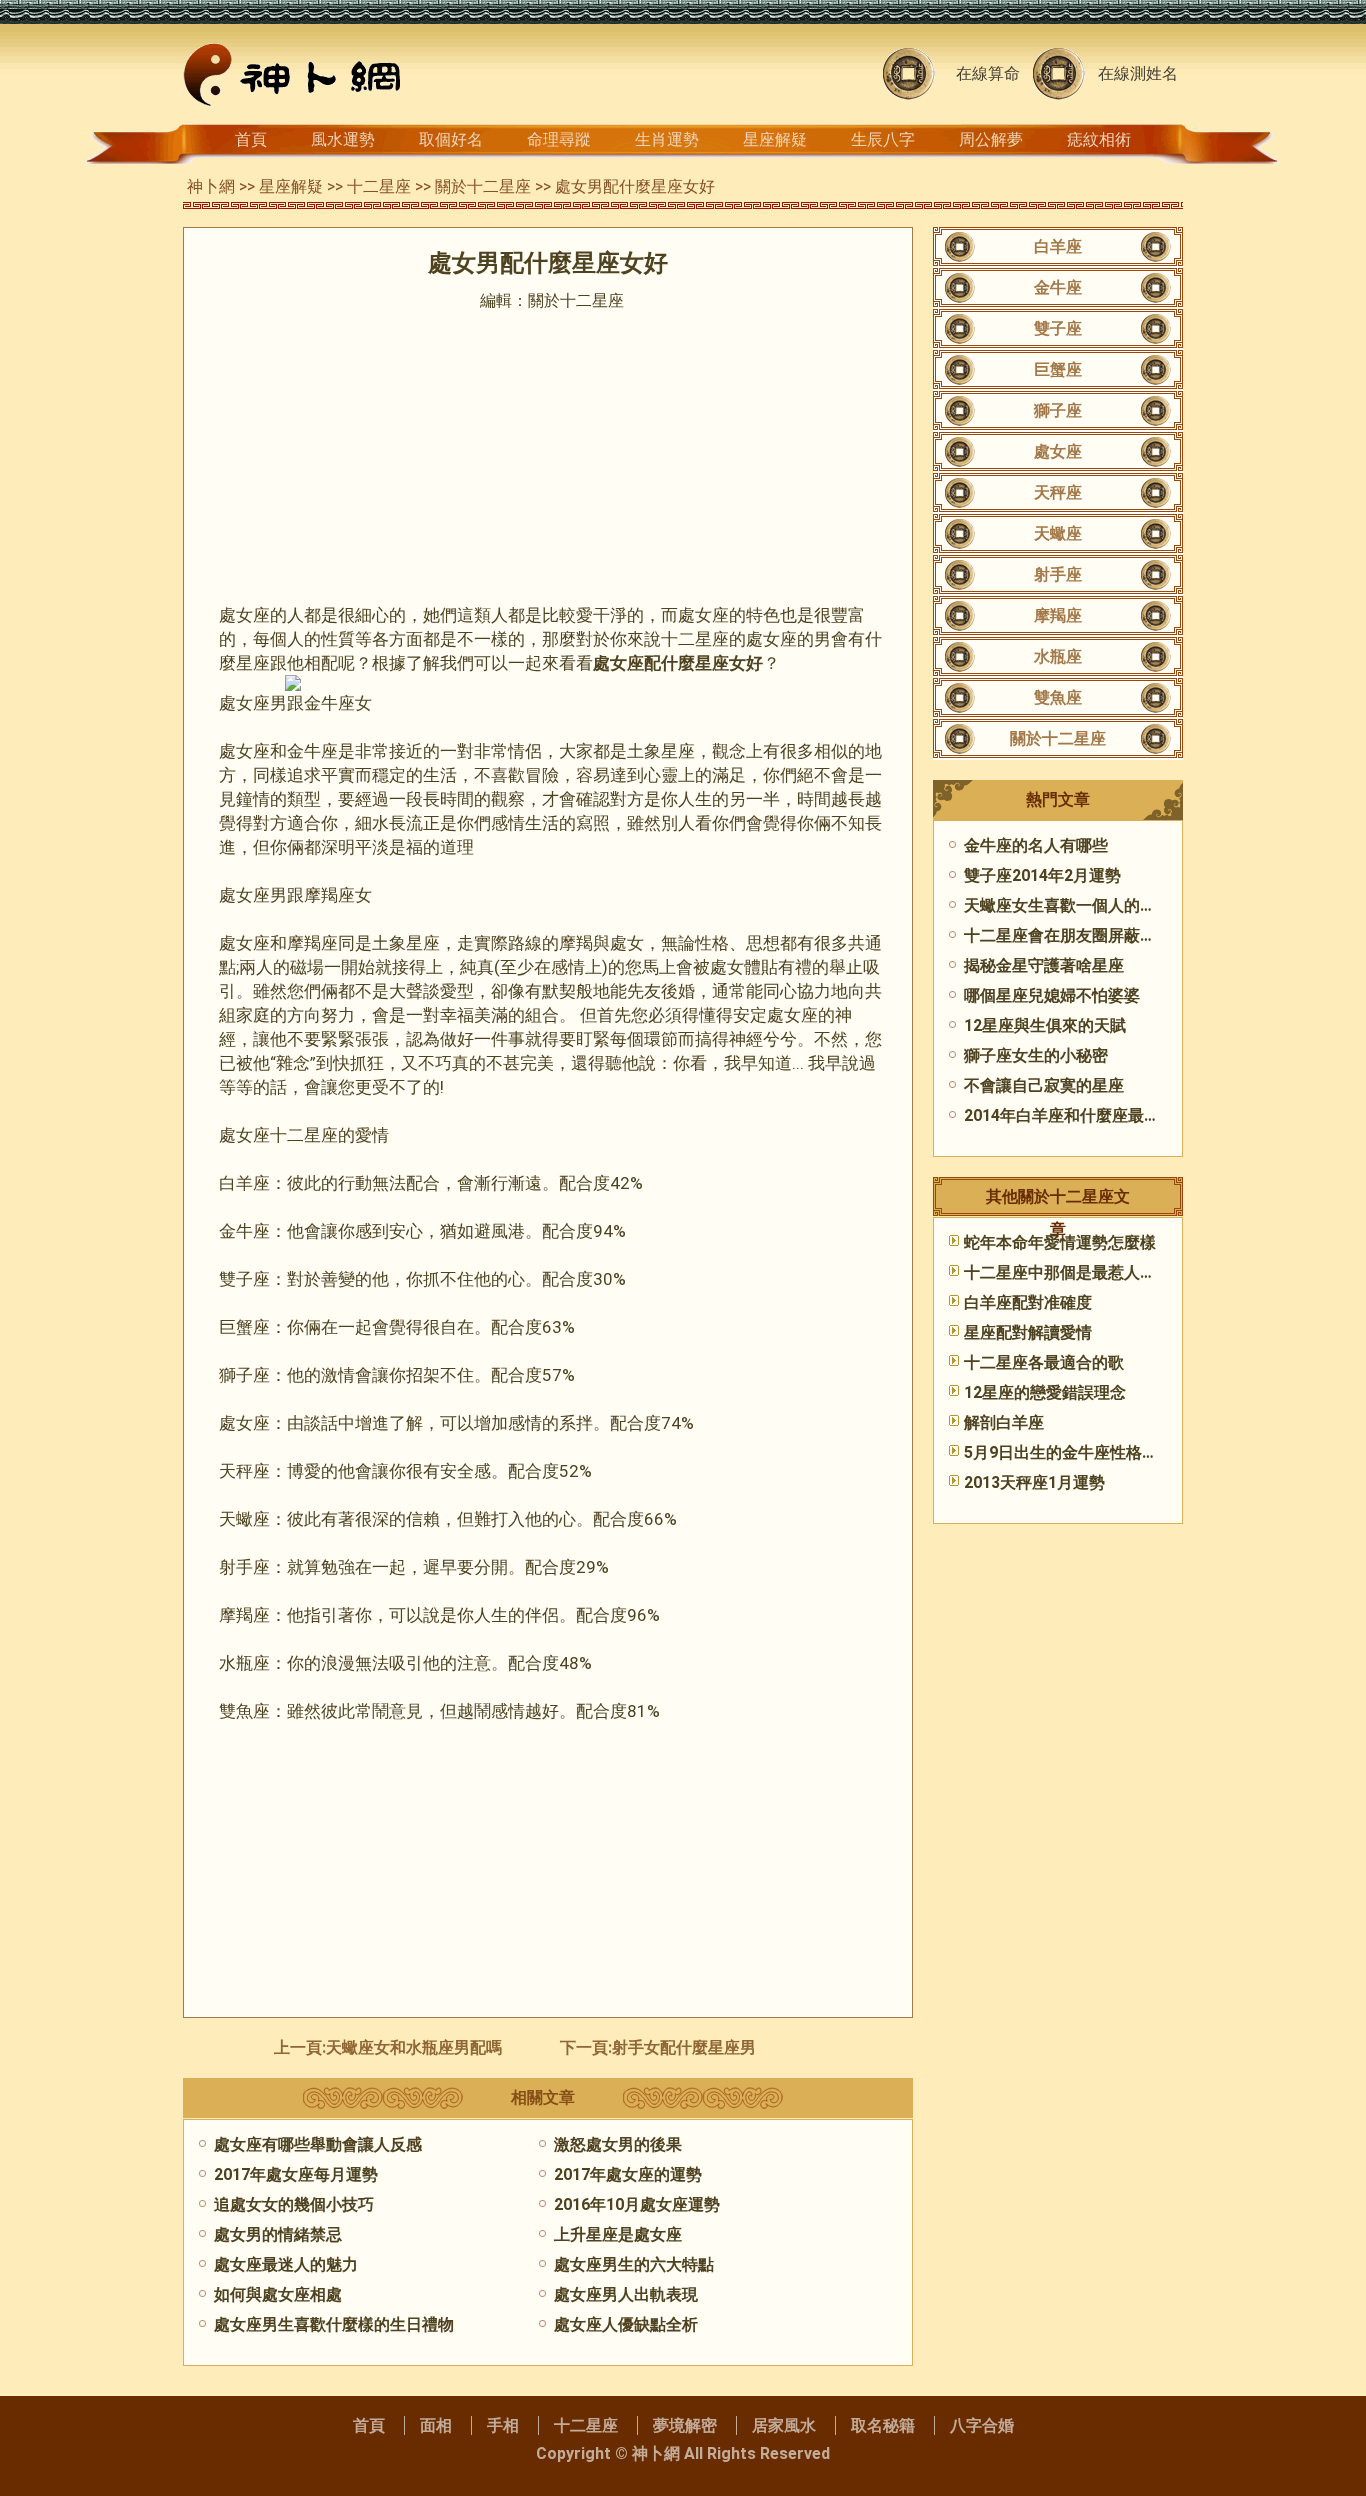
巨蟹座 (1058, 369)
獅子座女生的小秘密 (1036, 1055)
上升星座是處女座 (618, 2234)
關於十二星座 (483, 186)
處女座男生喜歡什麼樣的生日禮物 (334, 2324)
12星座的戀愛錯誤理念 (1045, 1392)
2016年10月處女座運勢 (637, 2204)
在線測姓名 (1138, 73)
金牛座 (1058, 287)
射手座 (1058, 574)
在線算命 (988, 73)
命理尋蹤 (559, 139)
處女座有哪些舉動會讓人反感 (318, 2144)
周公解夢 (991, 139)
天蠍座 (1058, 533)
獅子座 (1058, 410)
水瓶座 (1058, 656)
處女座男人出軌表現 (626, 2294)
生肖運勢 (667, 139)
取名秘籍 (883, 2425)
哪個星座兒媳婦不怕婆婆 (1052, 995)
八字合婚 (982, 2425)
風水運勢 (343, 139)
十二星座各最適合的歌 (1044, 1362)
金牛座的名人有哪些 (1036, 845)
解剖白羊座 (1004, 1422)
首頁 (251, 139)
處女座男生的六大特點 (634, 2264)
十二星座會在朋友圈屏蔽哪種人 (1076, 935)
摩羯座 (1058, 615)
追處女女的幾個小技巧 (294, 2204)
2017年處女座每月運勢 (296, 2174)
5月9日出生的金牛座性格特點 (1069, 1452)
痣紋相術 (1099, 139)
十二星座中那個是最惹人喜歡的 (1076, 1272)
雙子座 (1058, 328)
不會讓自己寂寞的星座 (1044, 1085)
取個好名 (451, 139)
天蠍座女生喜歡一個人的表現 (1068, 905)
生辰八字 (883, 139)
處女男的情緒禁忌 (278, 2234)
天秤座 (1058, 492)
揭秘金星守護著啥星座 (1044, 965)
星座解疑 (775, 139)
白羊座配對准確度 (1028, 1302)
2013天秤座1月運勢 (1034, 1482)
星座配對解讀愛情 (1028, 1332)
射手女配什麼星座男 (684, 2047)
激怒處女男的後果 (618, 2144)
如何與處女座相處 (278, 2294)
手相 (503, 2425)
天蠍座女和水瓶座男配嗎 (414, 2047)
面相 (436, 2425)
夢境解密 (685, 2425)
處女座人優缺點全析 (626, 2324)
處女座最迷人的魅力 (286, 2264)
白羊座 (1058, 246)
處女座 (1058, 451)
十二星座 (379, 186)
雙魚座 (1058, 697)
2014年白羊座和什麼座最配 (1062, 1115)
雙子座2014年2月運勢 (1042, 875)
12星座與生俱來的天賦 (1045, 1025)
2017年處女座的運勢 (628, 2174)
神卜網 (211, 186)
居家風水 (784, 2425)
